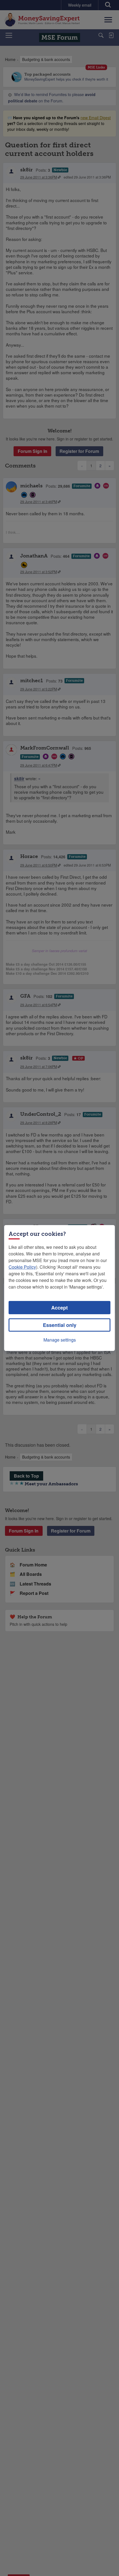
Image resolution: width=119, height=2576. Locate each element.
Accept (59, 1308)
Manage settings (60, 1340)
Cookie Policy (22, 1267)
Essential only (60, 1325)
